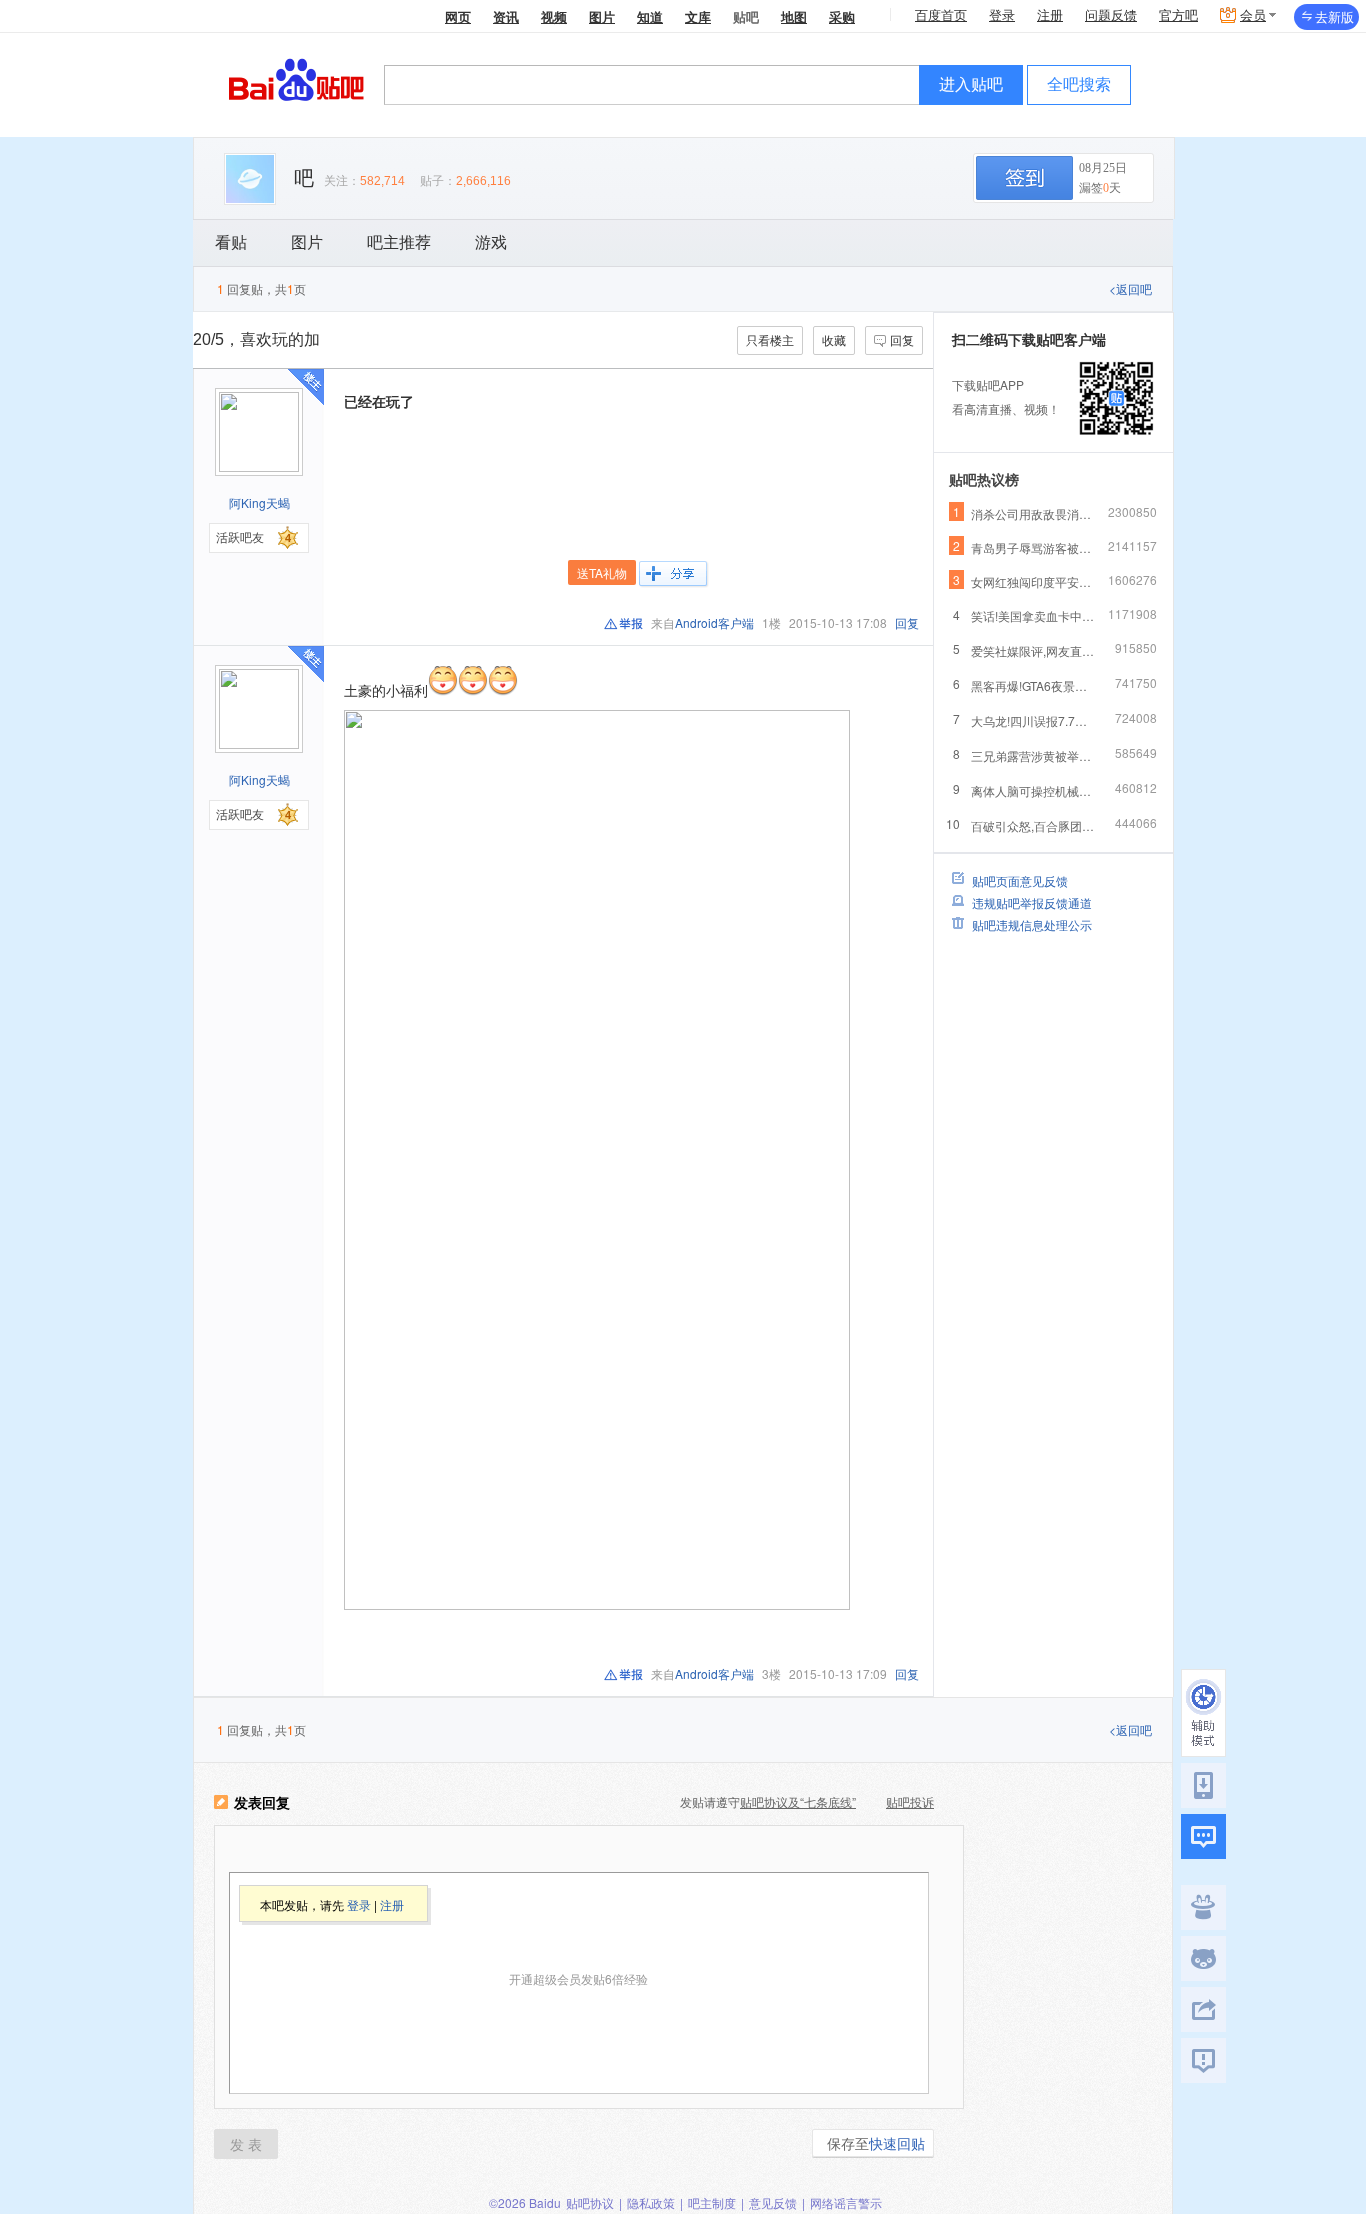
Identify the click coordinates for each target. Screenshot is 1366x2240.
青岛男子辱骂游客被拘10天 (1033, 547)
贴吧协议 (590, 2202)
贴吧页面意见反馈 (1020, 880)
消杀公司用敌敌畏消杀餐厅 (1033, 513)
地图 (794, 16)
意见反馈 (773, 2202)
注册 (1050, 15)
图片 (602, 16)
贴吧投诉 (910, 1801)
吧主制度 (712, 2202)
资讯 (506, 16)
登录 (1002, 15)
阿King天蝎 (259, 502)
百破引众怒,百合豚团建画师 (1033, 825)
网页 (458, 16)
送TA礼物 (602, 572)
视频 (554, 16)
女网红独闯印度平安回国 (1033, 581)
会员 (1253, 15)
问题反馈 (1111, 15)
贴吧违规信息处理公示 (1032, 924)
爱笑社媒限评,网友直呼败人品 (1033, 650)
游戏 (491, 242)
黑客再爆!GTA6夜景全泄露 (1033, 685)
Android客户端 (714, 622)
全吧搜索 (1079, 84)
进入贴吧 (971, 84)
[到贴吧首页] (296, 78)
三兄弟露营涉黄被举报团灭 (1033, 755)
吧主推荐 (399, 242)
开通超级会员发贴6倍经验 (578, 1978)
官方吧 (1178, 15)
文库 (698, 16)
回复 (902, 339)
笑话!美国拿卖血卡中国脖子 (1033, 615)
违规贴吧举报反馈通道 (1032, 902)
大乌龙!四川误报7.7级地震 (1033, 720)
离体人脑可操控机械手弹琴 (1033, 790)
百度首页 (941, 15)
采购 (842, 16)
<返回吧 (1130, 288)
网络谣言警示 (846, 2202)
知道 (650, 16)
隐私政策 (651, 2202)
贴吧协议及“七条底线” (798, 1801)
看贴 (231, 242)
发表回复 (262, 1803)
